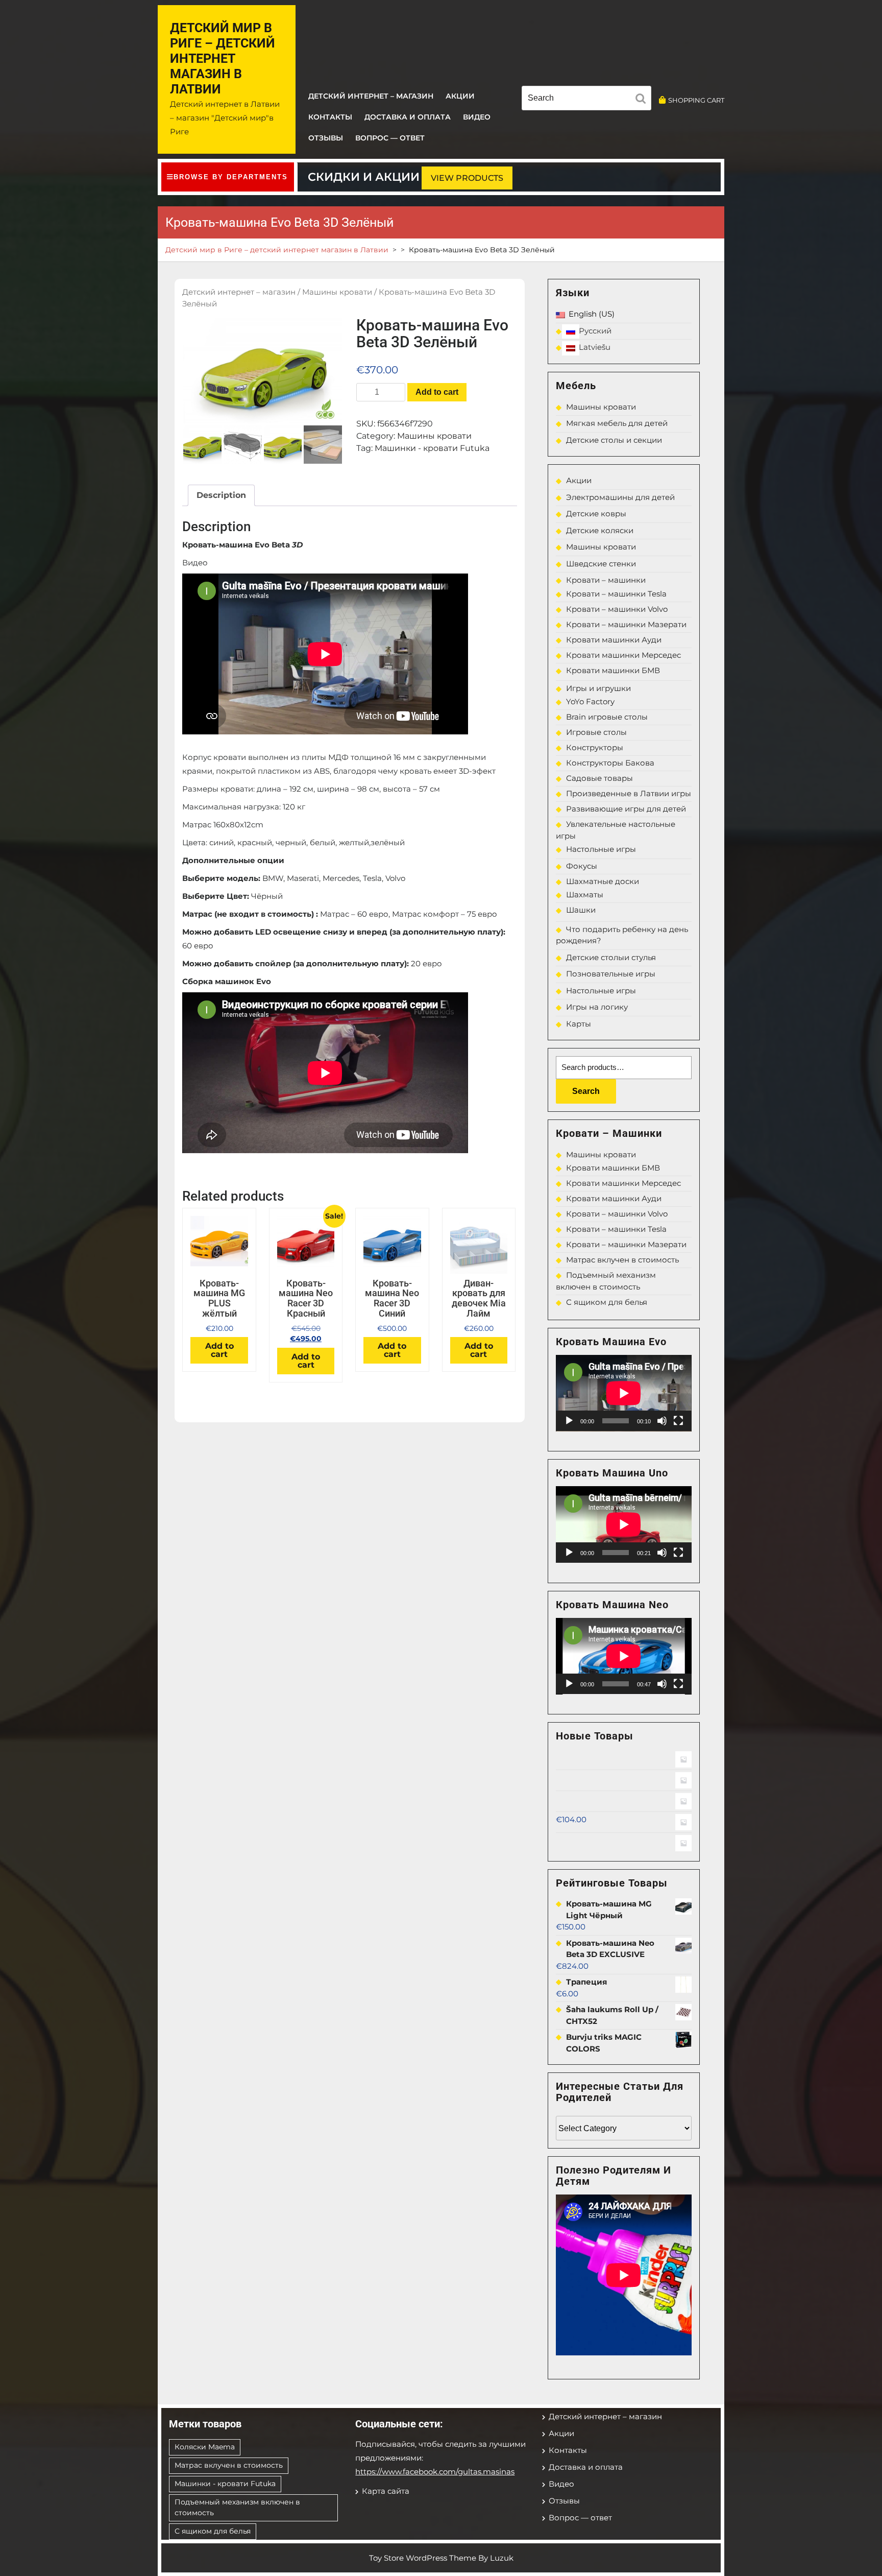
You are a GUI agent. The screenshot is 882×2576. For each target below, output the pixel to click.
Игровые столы (596, 732)
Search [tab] (643, 100)
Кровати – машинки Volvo (617, 609)
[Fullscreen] (678, 1421)
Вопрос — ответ (390, 138)
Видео (477, 117)
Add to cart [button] (219, 1350)
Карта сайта (386, 2491)
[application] (624, 1393)
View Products (467, 178)
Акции (460, 96)
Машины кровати (337, 292)
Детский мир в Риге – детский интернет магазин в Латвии (223, 58)
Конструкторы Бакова (610, 763)
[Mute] (662, 1421)
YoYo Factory (590, 701)
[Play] (569, 1421)
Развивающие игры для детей (626, 809)
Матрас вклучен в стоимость (622, 1260)
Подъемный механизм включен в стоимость (237, 2507)
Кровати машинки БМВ (613, 670)
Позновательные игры (611, 974)
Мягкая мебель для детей (617, 423)
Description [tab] (221, 495)
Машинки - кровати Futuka (432, 448)
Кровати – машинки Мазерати (626, 624)
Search (586, 1091)
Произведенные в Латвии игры (629, 793)
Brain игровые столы (607, 717)
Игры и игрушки (598, 688)
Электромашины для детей (620, 497)
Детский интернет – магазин (371, 96)
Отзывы (326, 138)
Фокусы (582, 866)
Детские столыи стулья (611, 957)
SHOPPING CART (696, 100)
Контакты (330, 117)
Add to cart (437, 392)
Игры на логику (597, 1007)
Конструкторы (595, 747)
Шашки (581, 910)
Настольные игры (601, 849)
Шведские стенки (601, 564)
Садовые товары (599, 778)
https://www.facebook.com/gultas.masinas (435, 2472)
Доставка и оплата (408, 117)
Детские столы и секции (614, 440)
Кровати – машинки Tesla (616, 594)
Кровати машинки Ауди (614, 640)
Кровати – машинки (606, 580)
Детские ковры (596, 514)
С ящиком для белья (607, 1302)
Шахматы (585, 895)
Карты (579, 1024)
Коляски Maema (205, 2447)
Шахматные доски (603, 881)
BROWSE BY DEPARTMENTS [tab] (231, 177)
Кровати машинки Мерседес (623, 655)
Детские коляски (600, 530)
